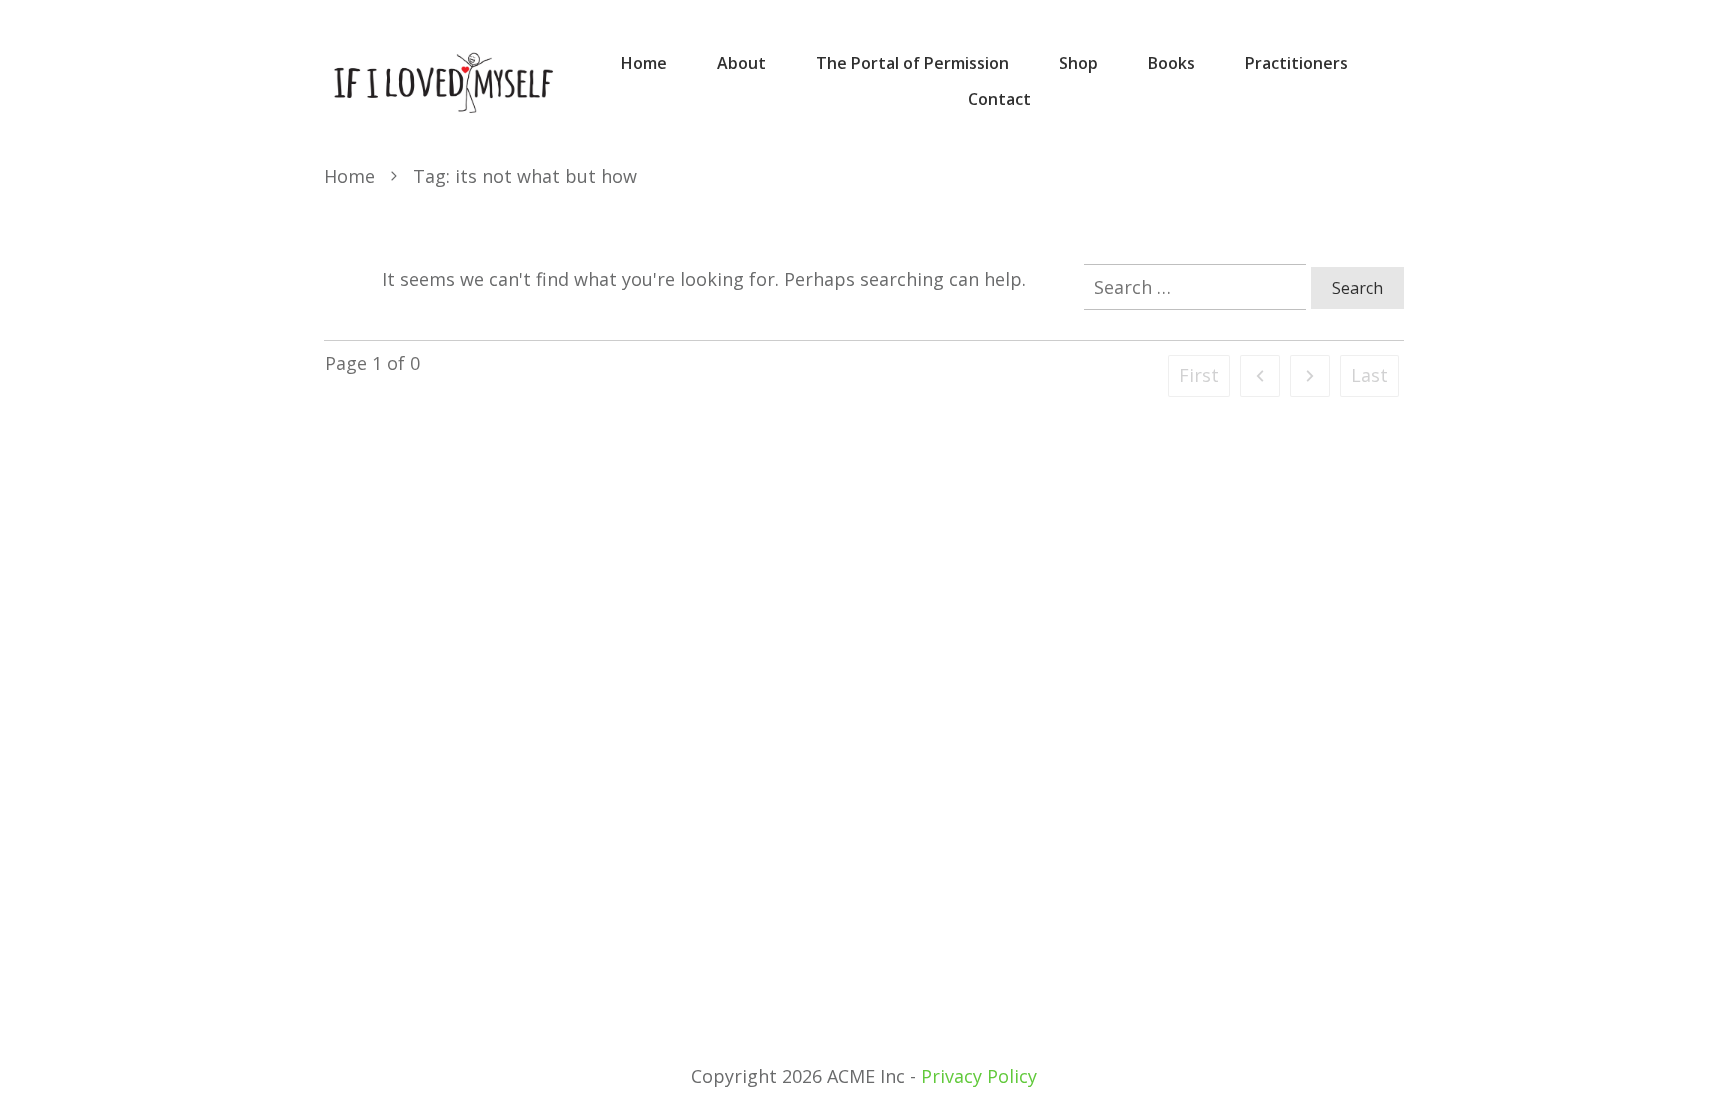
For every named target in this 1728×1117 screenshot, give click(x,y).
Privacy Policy (979, 1076)
